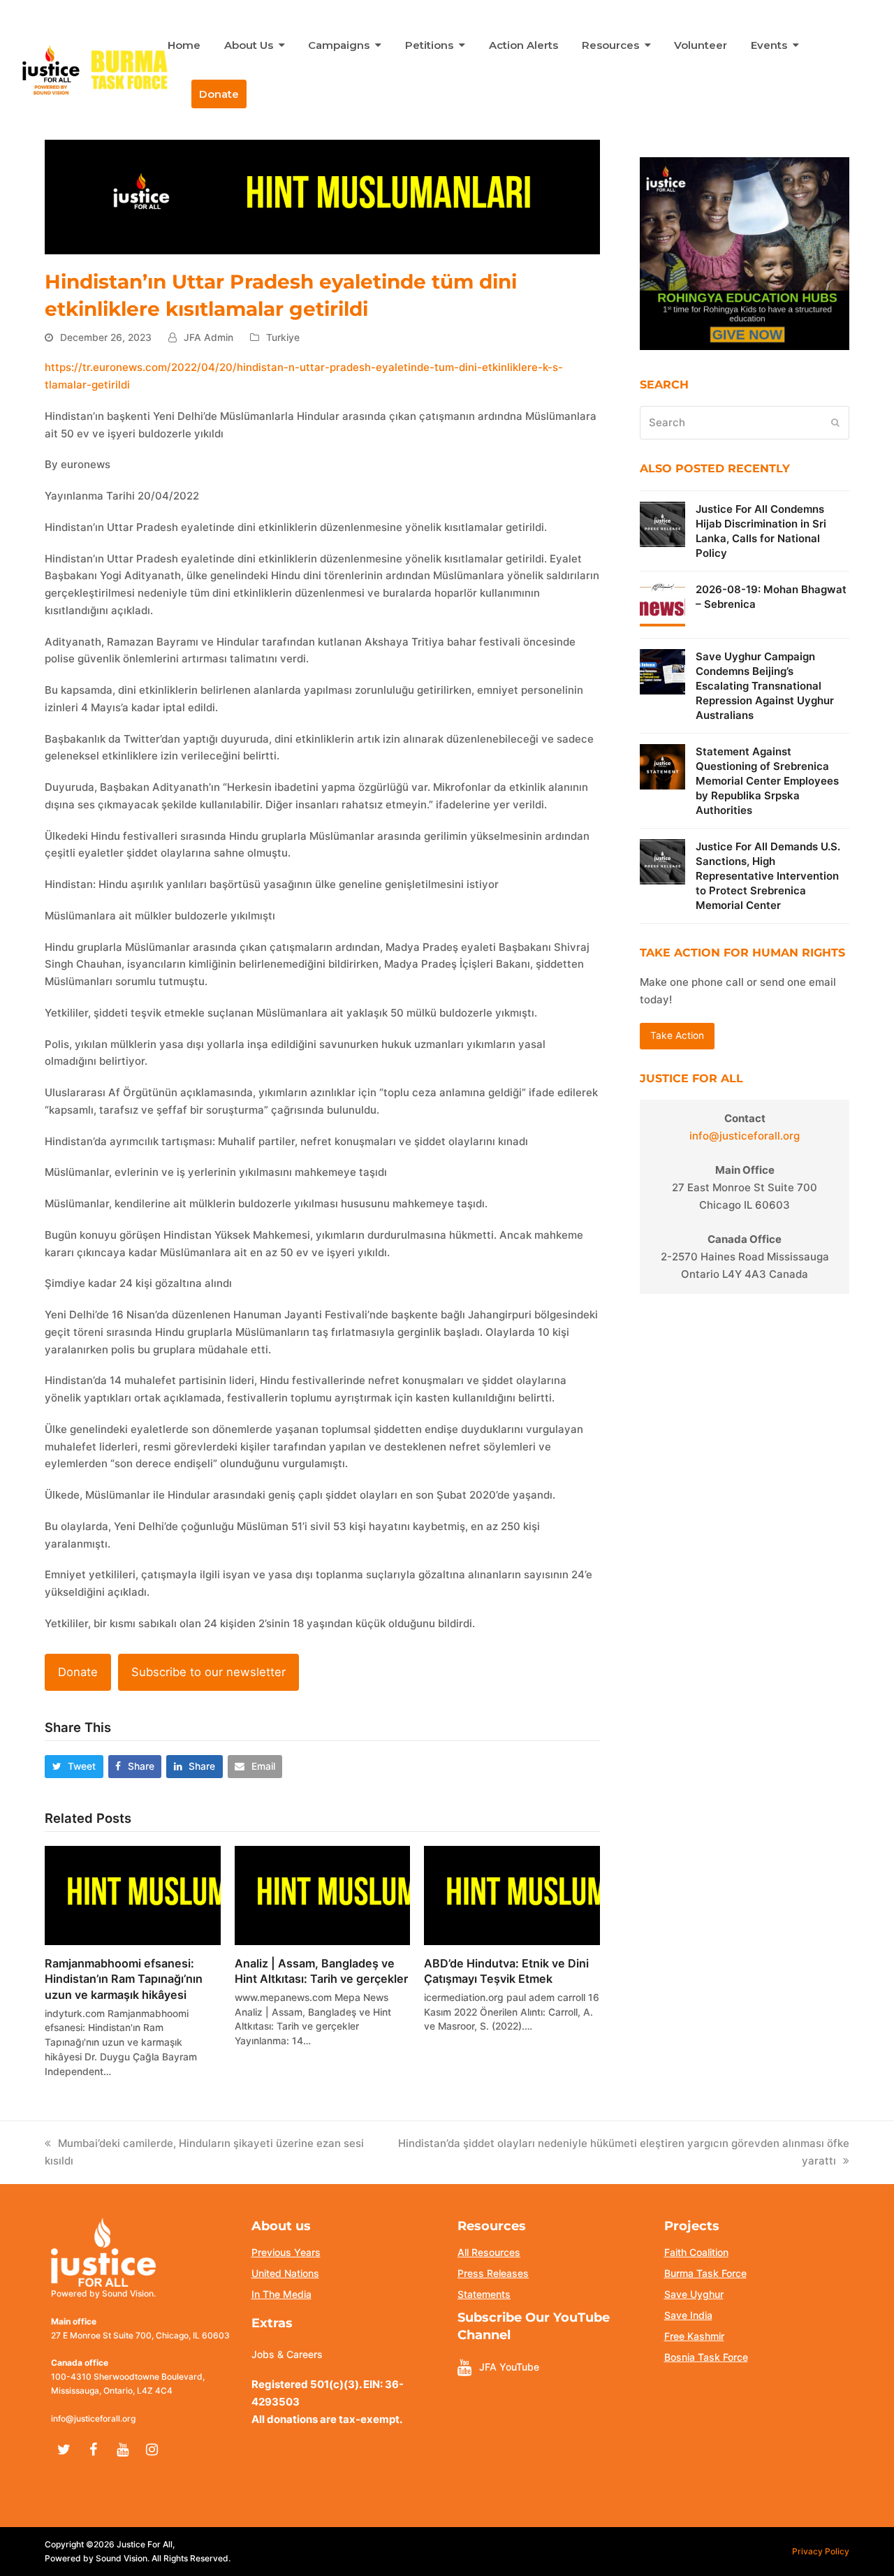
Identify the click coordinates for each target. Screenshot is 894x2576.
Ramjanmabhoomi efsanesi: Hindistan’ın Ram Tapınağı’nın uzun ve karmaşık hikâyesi (124, 1979)
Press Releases (493, 2273)
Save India (688, 2315)
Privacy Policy (821, 2551)
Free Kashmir (694, 2336)
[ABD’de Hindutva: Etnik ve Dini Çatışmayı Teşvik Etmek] (512, 1894)
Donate (78, 1672)
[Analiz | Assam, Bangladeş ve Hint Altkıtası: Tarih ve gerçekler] (323, 1894)
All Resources (489, 2252)
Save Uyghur (694, 2294)
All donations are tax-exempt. (327, 2419)
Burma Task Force (705, 2273)
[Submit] (835, 423)
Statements (484, 2294)
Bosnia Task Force (706, 2357)
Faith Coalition (696, 2252)
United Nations (285, 2273)
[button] (74, 1767)
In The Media (281, 2294)
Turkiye (283, 337)
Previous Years (286, 2252)
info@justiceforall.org (745, 1136)
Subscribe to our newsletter (208, 1672)
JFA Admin (208, 337)
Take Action (677, 1035)
